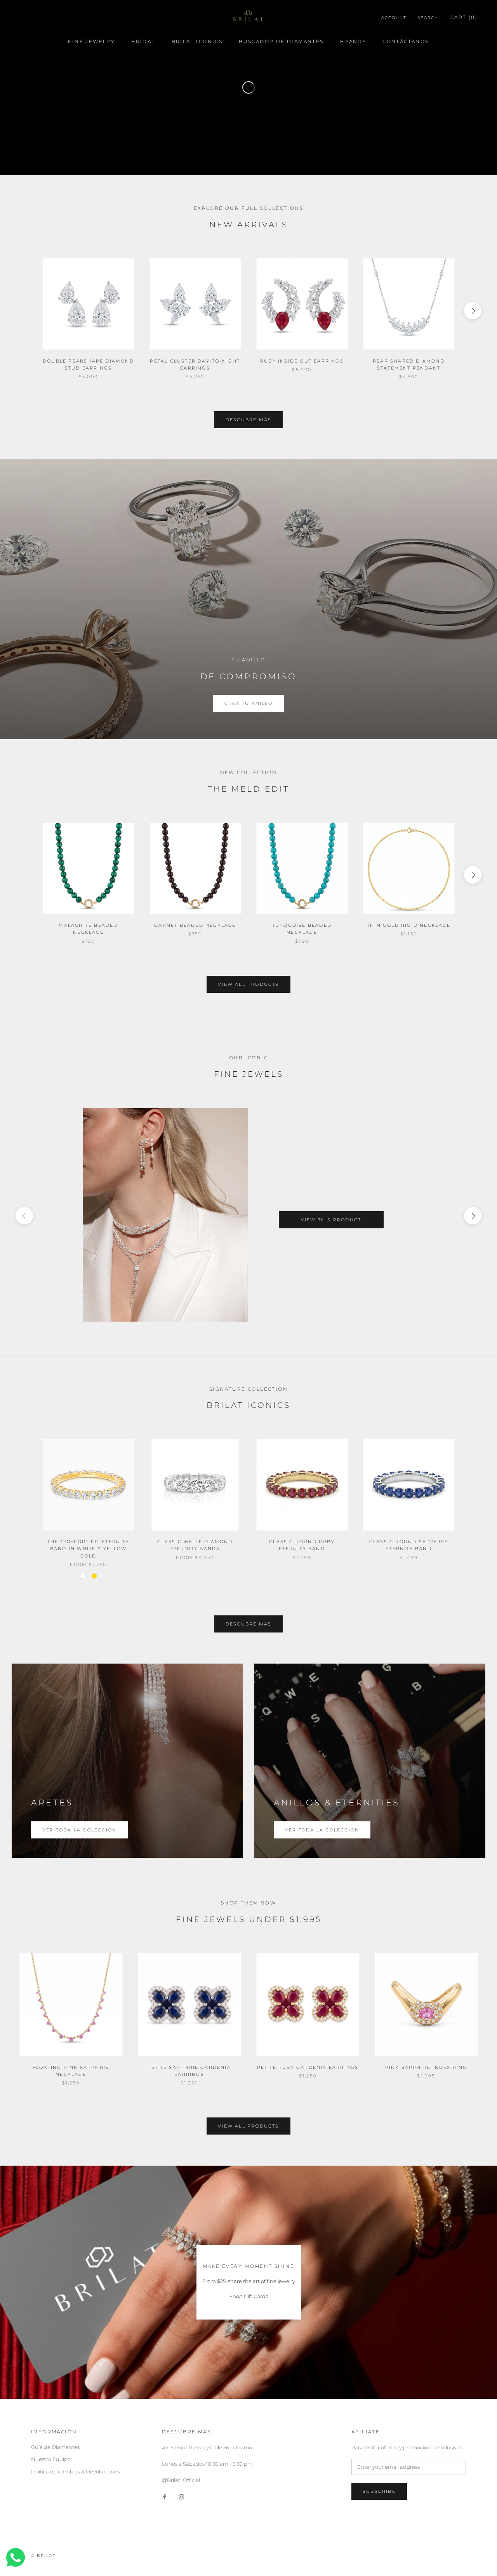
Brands (353, 41)
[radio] (83, 1576)
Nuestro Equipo (51, 2459)
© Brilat (43, 2556)
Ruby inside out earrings (302, 361)
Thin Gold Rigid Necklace (409, 925)
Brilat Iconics (197, 41)
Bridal (143, 41)
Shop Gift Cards (249, 2296)
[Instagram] (182, 2497)
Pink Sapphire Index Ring (426, 2067)
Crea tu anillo (248, 703)
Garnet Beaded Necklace (195, 925)
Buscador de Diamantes (281, 41)
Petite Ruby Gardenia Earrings (308, 2067)
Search (428, 18)
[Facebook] (164, 2497)
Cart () (464, 17)
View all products (248, 984)
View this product (331, 1220)
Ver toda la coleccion (79, 1830)
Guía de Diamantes (55, 2447)
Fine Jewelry (91, 41)
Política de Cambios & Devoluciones (75, 2471)
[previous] (24, 311)
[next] (473, 311)
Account (394, 18)
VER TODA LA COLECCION (322, 1830)
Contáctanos (406, 41)
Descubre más (248, 420)
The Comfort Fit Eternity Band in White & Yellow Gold (88, 1549)
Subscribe (379, 2491)
